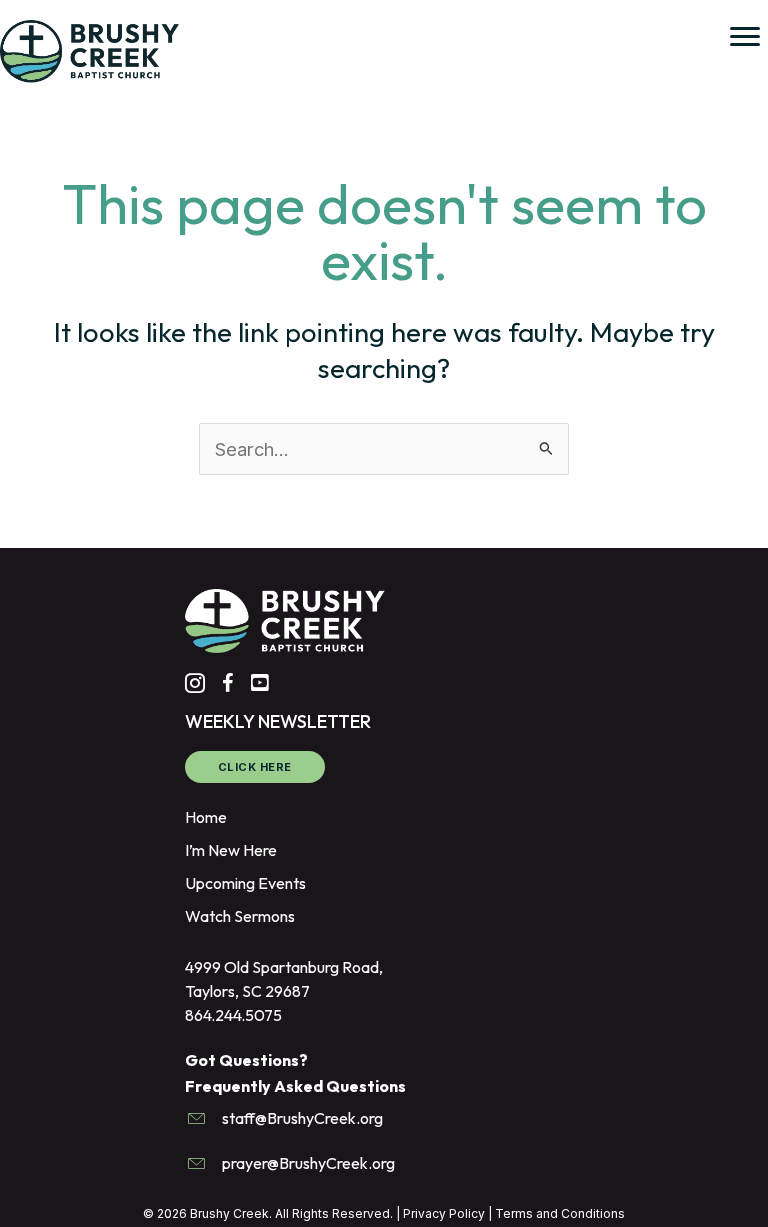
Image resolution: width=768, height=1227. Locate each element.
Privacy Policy (444, 1213)
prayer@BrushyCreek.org (308, 1163)
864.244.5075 (233, 1015)
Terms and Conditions (560, 1213)
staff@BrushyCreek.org (302, 1118)
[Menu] (745, 37)
